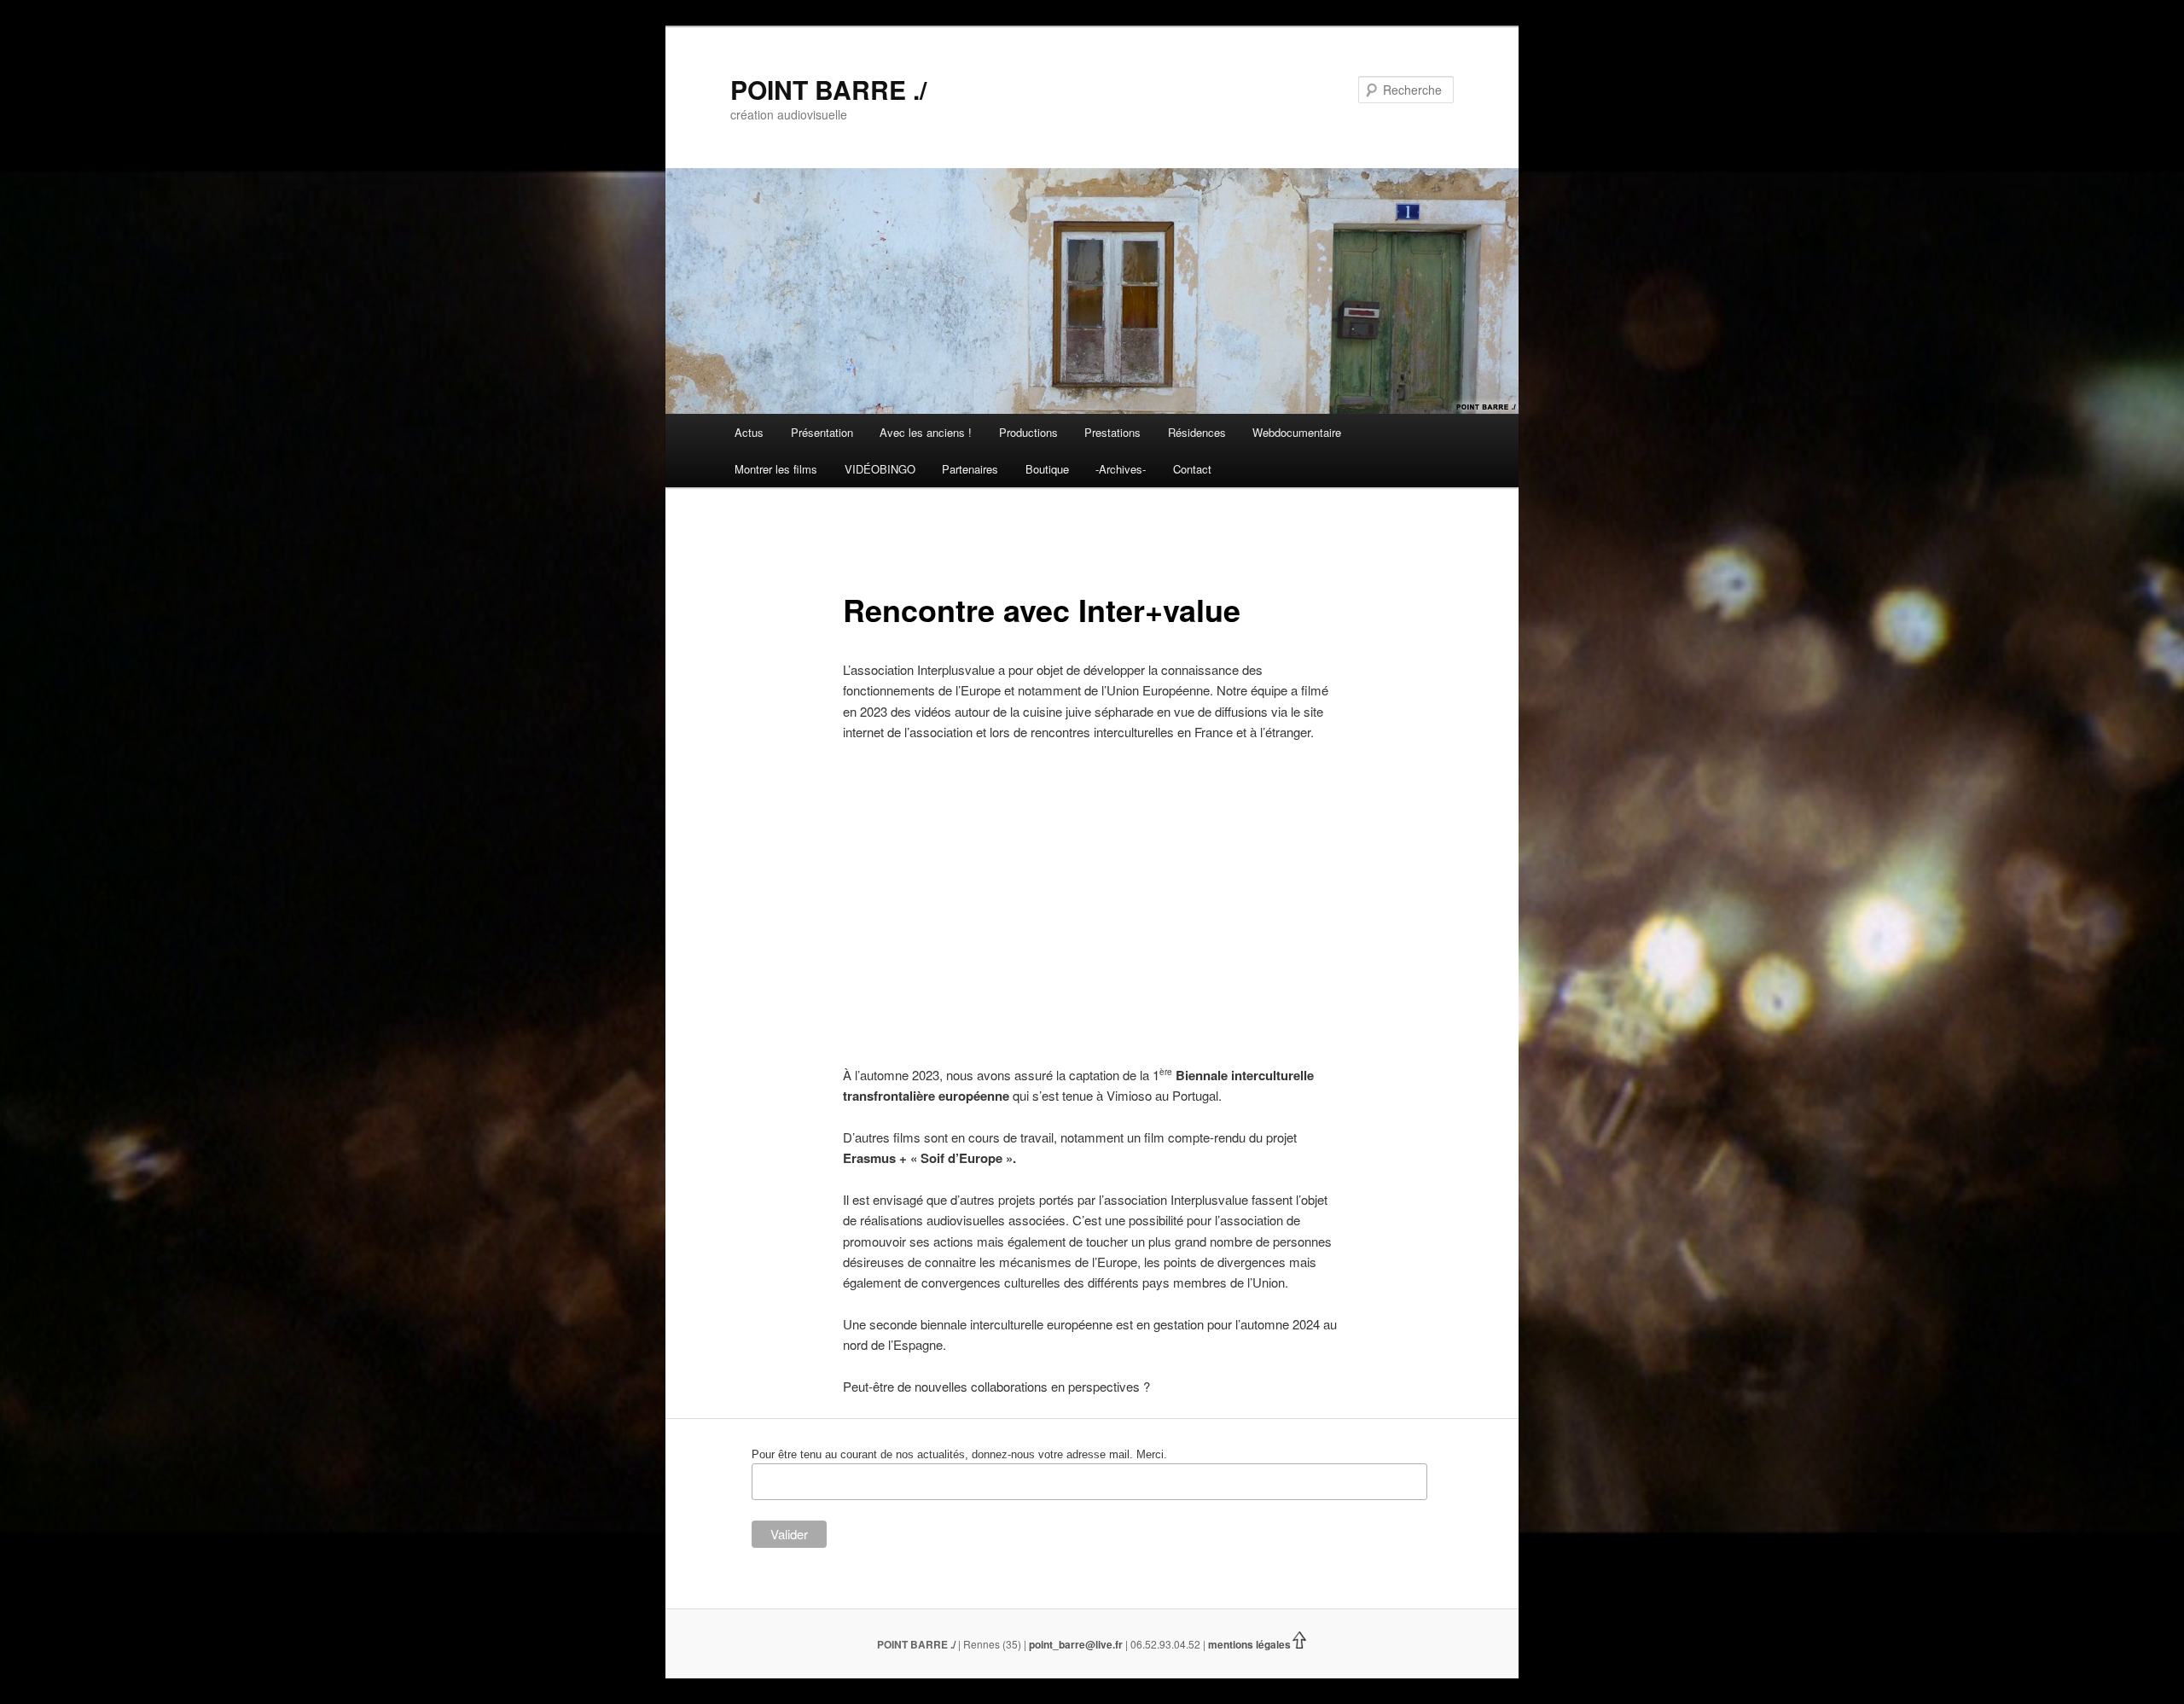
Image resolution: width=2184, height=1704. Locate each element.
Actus (749, 432)
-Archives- (1121, 469)
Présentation (822, 432)
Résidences (1197, 432)
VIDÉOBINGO (880, 469)
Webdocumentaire (1297, 432)
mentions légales (1249, 1644)
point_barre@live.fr (1076, 1644)
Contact (1192, 469)
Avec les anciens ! (926, 432)
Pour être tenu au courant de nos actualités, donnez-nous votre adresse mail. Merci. (959, 1454)
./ (953, 1644)
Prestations (1112, 432)
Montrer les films (776, 469)
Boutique (1047, 469)
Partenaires (970, 469)
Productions (1028, 432)
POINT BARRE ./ (828, 89)
